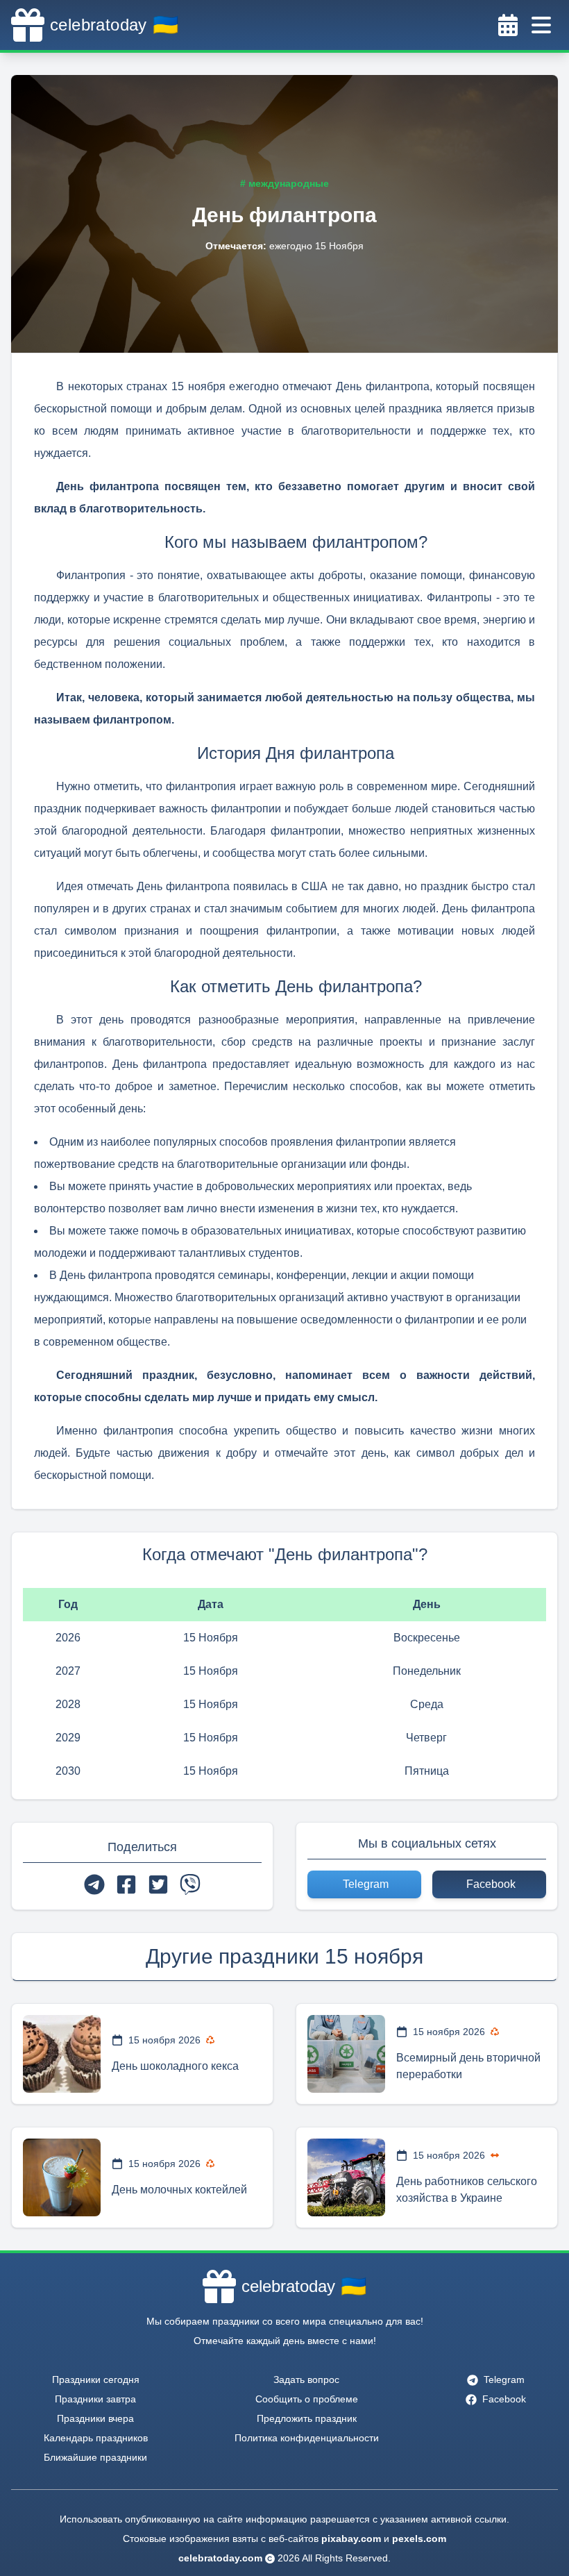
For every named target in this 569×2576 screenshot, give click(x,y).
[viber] (190, 1884)
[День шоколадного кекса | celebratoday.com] (62, 2054)
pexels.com (419, 2539)
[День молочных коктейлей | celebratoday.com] (62, 2177)
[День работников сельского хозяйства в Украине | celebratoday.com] (346, 2177)
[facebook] (126, 1884)
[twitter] (158, 1884)
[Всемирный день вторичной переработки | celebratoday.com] (346, 2054)
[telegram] (94, 1884)
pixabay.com (351, 2539)
